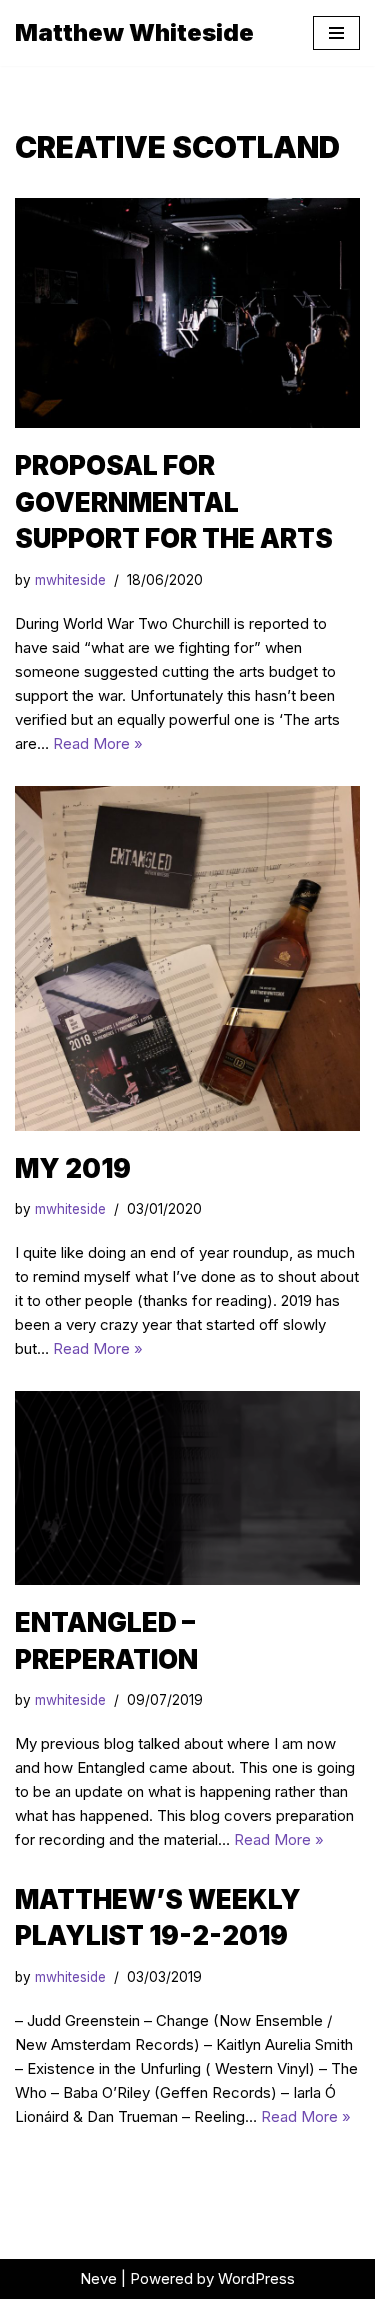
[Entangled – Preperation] (187, 1488)
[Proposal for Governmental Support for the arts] (187, 313)
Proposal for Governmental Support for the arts (174, 502)
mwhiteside (70, 580)
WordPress (256, 2278)
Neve (98, 2278)
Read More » (98, 743)
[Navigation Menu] (336, 33)
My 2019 (73, 1168)
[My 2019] (187, 958)
